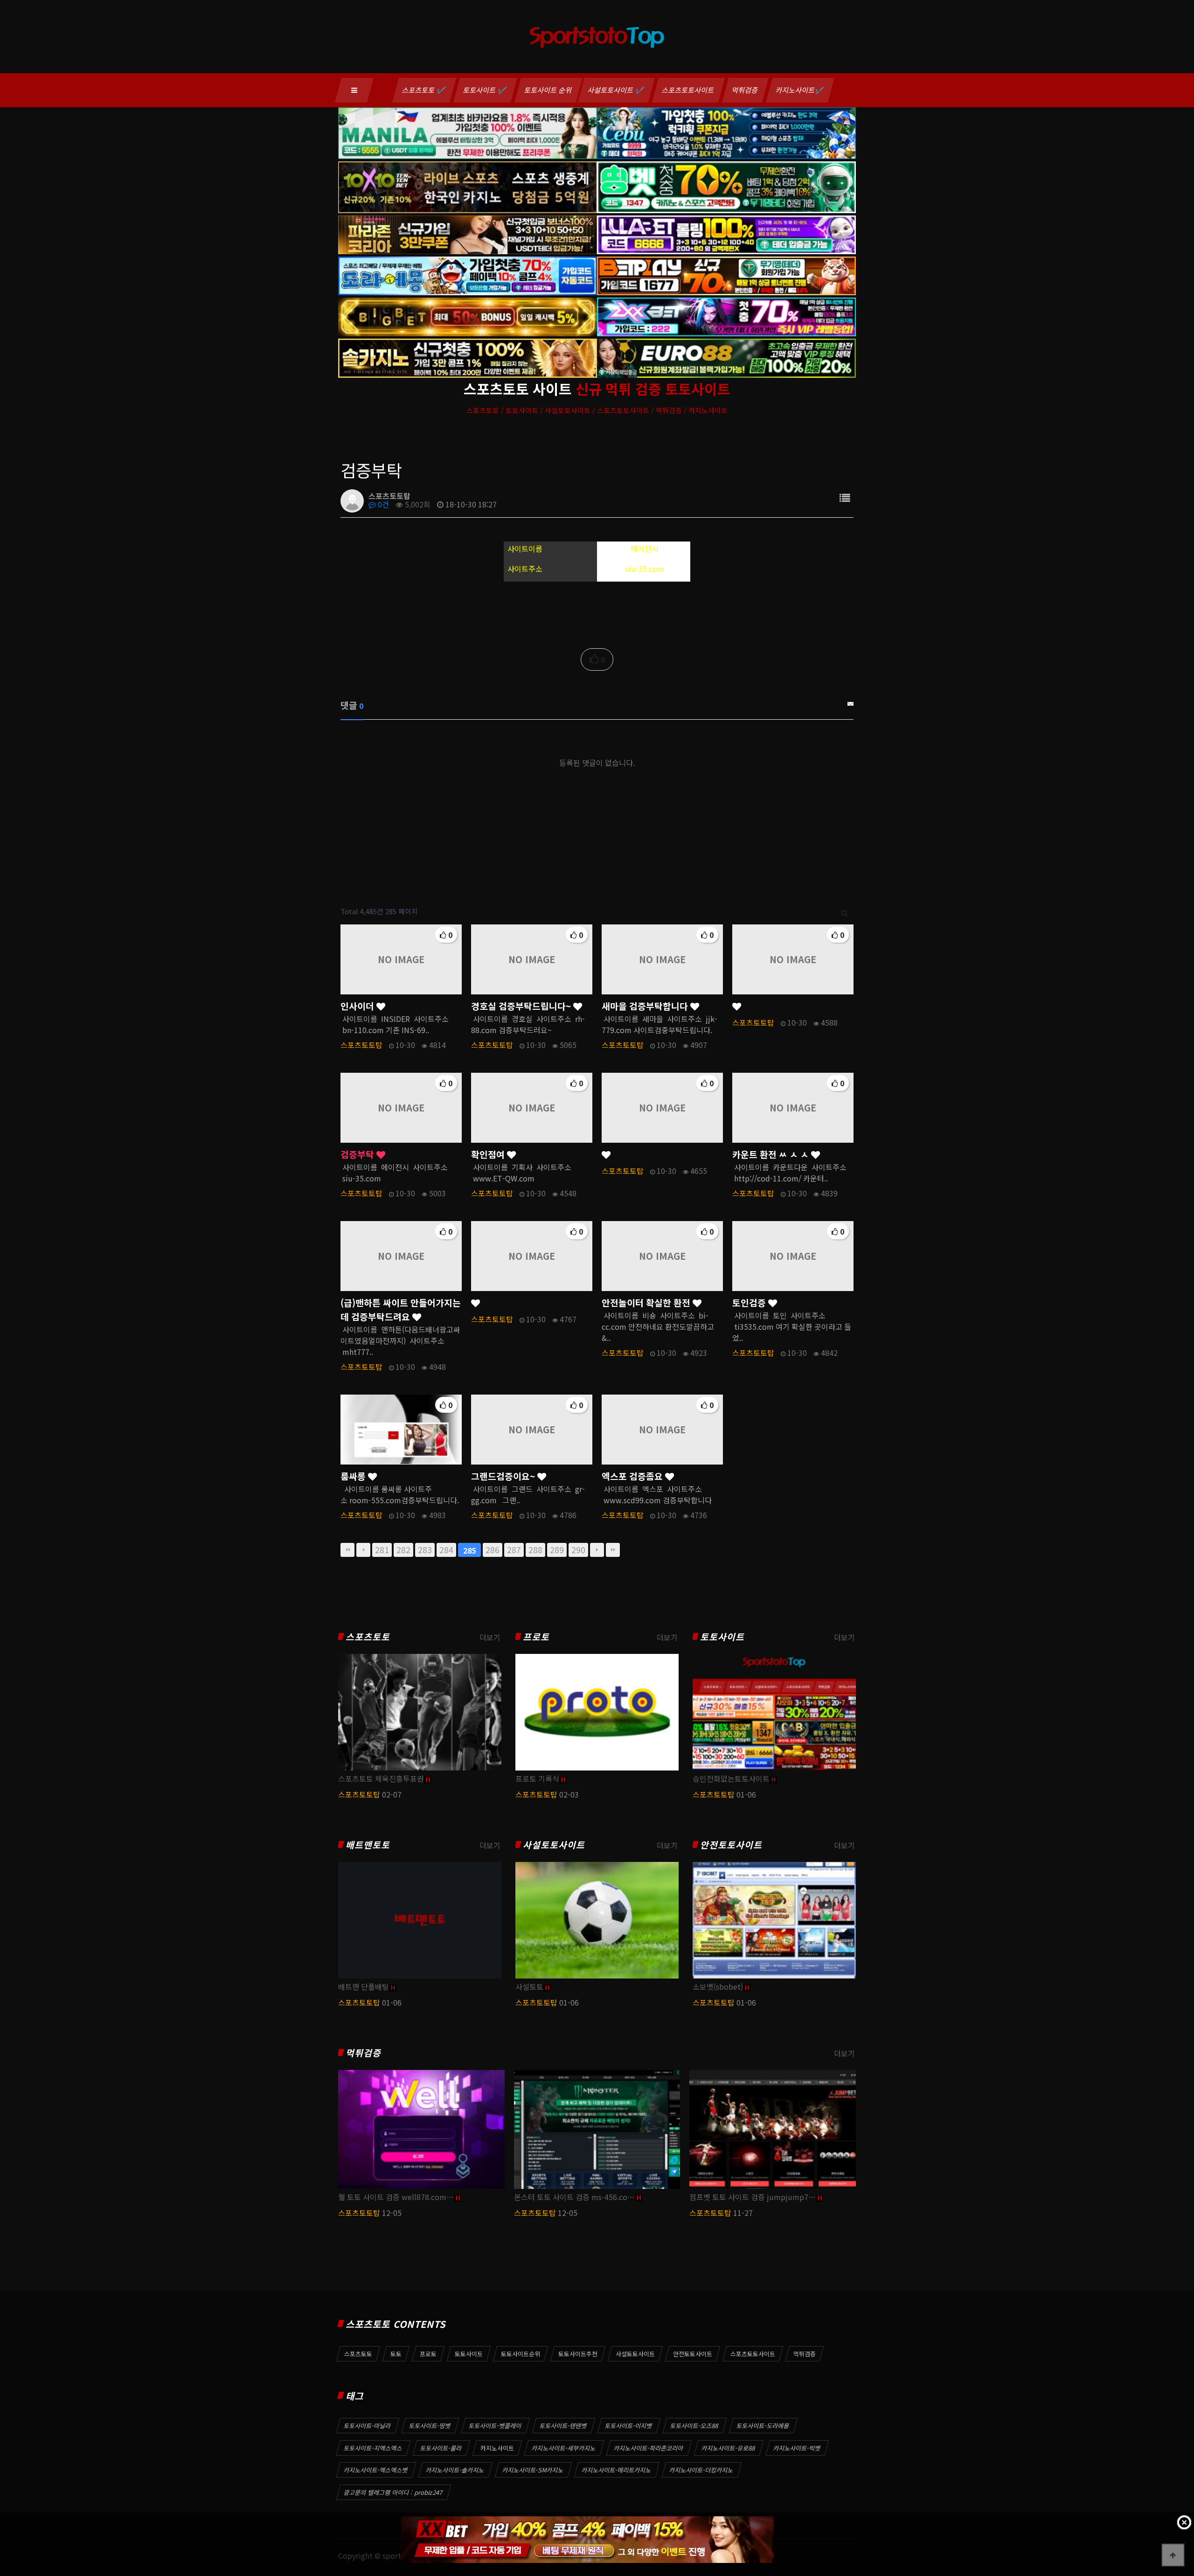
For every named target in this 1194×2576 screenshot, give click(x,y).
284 (446, 1550)
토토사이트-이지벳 (629, 2426)
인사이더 (358, 1006)
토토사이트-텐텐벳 (563, 2426)
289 (557, 1550)
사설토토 (529, 1986)
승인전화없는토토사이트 (731, 1778)
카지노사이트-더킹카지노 (701, 2470)
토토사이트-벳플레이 (495, 2426)
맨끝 (613, 1550)
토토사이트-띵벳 (430, 2426)
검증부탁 (358, 1154)
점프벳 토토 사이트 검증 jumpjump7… (753, 2197)
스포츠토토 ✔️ (424, 90)
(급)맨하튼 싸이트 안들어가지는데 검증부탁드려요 (401, 1310)
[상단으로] (1173, 2555)
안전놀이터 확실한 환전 (647, 1303)
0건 (382, 504)
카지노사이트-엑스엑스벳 (376, 2470)
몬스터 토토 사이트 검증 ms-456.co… (574, 2197)
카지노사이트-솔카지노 (455, 2470)
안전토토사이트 (731, 1845)
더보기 (490, 1637)
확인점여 (489, 1154)
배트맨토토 (368, 1845)
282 (403, 1550)
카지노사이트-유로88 (729, 2448)
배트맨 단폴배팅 (364, 1986)
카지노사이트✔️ (800, 90)
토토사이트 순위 (548, 90)
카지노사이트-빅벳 (797, 2448)
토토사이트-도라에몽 (763, 2426)
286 (493, 1550)
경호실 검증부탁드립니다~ (522, 1006)
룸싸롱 (354, 1476)
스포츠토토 (368, 1637)
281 (382, 1550)
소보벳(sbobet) (718, 1986)
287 (514, 1550)
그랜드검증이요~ (504, 1476)
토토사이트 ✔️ (485, 90)
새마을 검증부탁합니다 (646, 1006)
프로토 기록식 (537, 1778)
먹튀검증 (745, 90)
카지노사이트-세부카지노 (564, 2448)
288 (535, 1550)
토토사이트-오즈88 (694, 2426)
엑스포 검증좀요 (633, 1476)
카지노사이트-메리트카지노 (617, 2470)
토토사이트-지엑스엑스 (373, 2448)
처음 (347, 1550)
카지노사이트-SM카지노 (533, 2470)
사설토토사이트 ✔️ (616, 90)
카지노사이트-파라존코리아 (649, 2448)
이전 (363, 1550)
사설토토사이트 (554, 1845)
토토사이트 (722, 1637)
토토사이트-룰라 (441, 2448)
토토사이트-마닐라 (368, 2426)
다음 (597, 1550)
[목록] (845, 497)
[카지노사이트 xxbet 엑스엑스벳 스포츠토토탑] (587, 2540)
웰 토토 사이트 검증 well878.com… (396, 2197)
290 (578, 1550)
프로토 (536, 1637)
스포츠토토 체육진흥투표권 (381, 1778)
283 (425, 1550)
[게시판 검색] (844, 912)
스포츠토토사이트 (688, 90)
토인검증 (750, 1303)
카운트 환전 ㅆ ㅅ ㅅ (772, 1154)
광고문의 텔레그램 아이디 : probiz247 (393, 2492)
